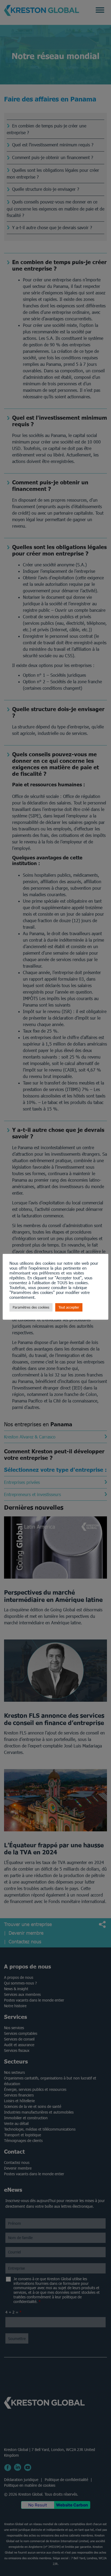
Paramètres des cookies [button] (31, 1307)
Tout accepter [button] (69, 1307)
